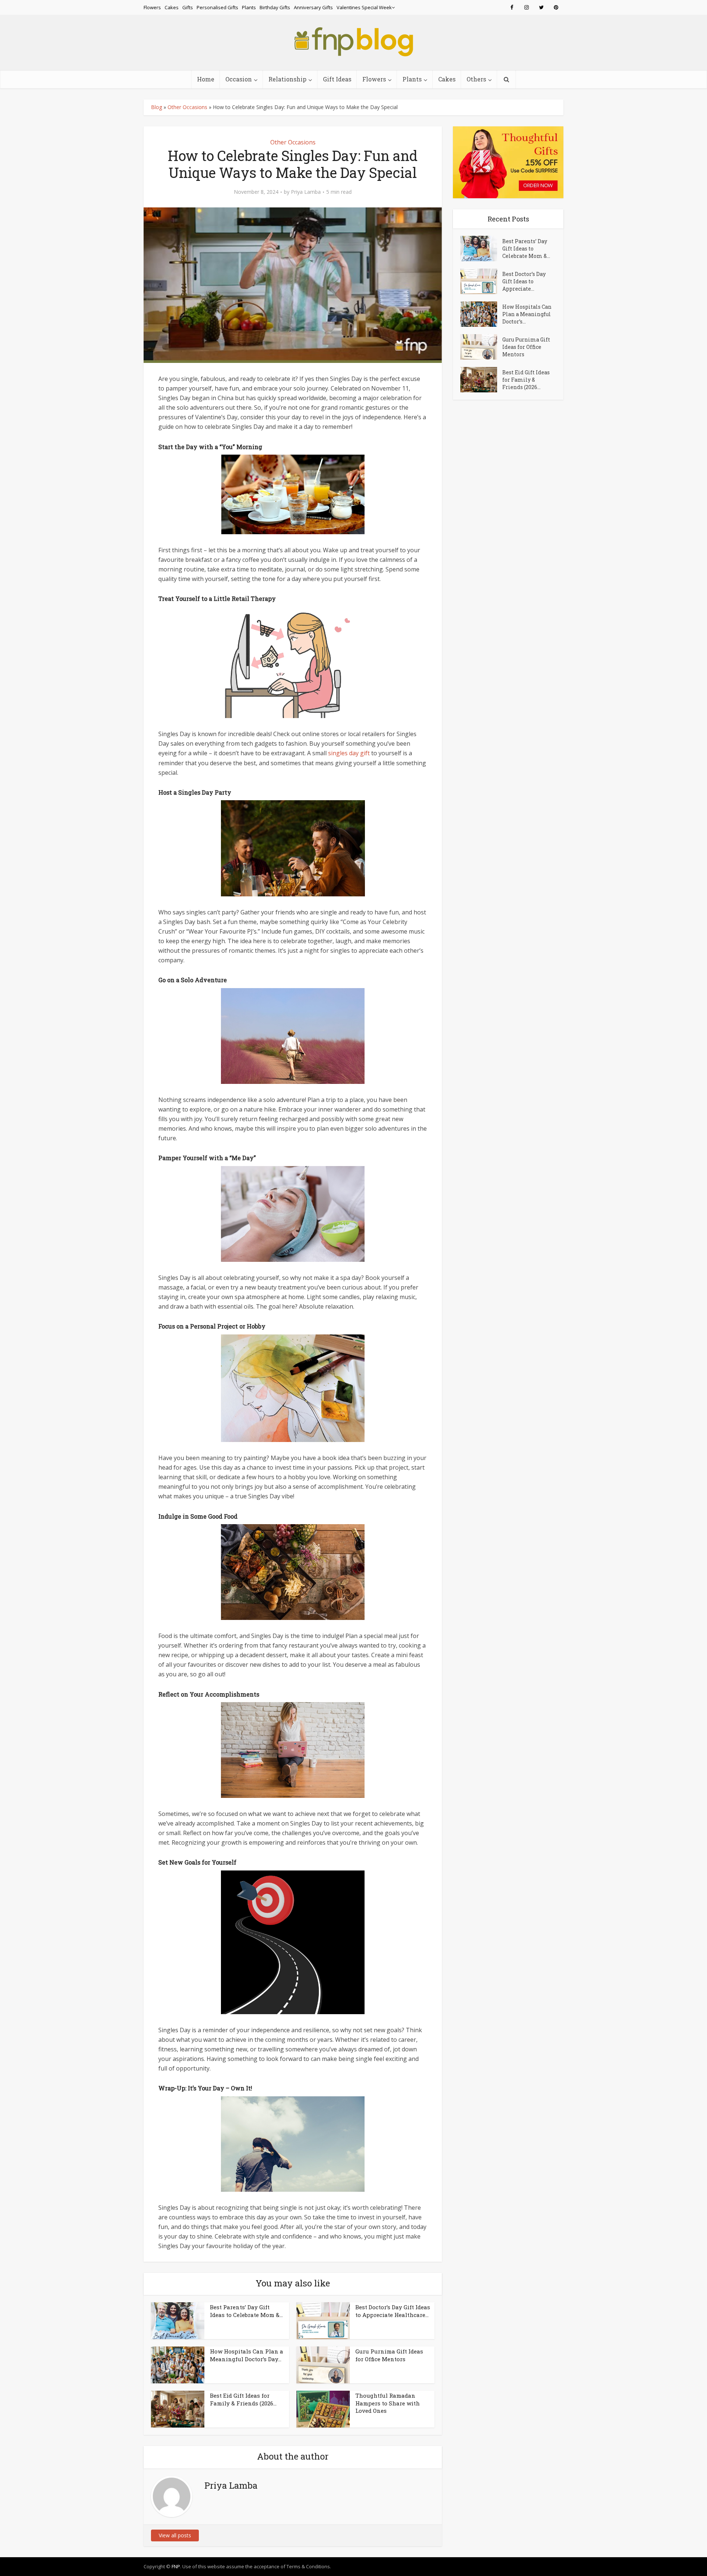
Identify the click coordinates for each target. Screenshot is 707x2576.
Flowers (152, 7)
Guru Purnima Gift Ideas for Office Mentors (389, 2355)
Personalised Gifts (217, 7)
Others (476, 79)
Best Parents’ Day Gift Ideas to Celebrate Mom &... (246, 2311)
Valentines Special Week (364, 7)
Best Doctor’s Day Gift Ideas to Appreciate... (524, 281)
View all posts (175, 2535)
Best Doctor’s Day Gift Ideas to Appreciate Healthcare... (393, 2311)
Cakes (172, 7)
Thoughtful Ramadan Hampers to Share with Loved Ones (388, 2403)
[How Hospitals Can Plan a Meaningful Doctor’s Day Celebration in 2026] (481, 314)
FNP (176, 2566)
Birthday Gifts (275, 7)
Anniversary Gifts (313, 7)
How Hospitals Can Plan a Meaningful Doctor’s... (527, 314)
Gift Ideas (337, 79)
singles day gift (349, 753)
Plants (249, 7)
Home (206, 79)
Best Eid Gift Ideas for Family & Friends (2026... (243, 2399)
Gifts (188, 7)
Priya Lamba (306, 192)
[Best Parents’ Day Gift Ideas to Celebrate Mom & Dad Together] (481, 248)
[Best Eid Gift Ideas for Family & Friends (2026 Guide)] (481, 380)
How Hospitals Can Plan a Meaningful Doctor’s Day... (247, 2355)
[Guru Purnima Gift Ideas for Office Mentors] (481, 347)
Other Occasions (187, 107)
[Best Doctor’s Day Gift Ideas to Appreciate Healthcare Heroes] (481, 281)
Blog (156, 107)
